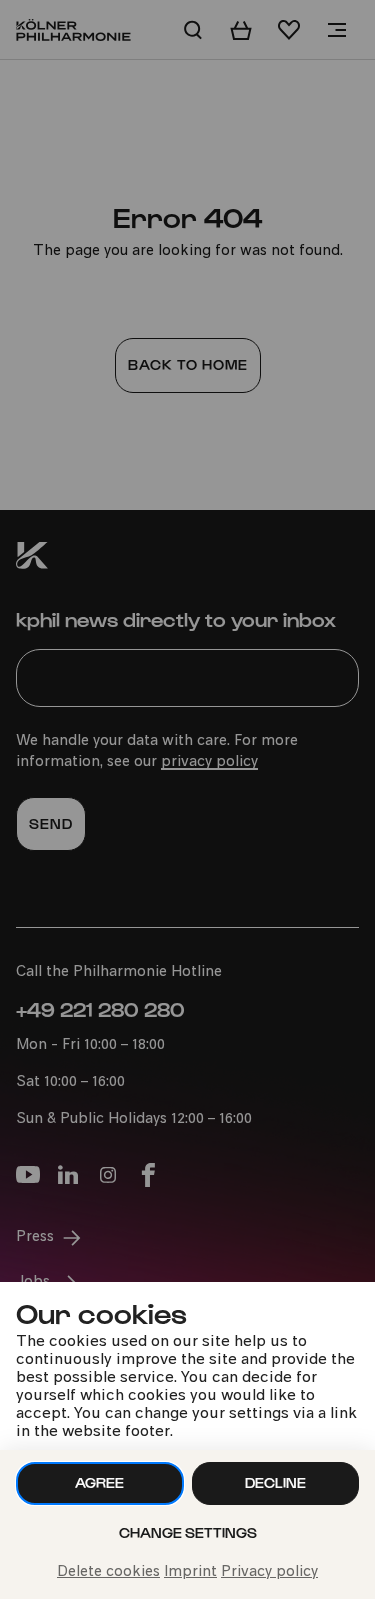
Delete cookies (108, 1572)
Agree (99, 1482)
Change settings (188, 1532)
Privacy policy (269, 1572)
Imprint (190, 1572)
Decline (275, 1482)
